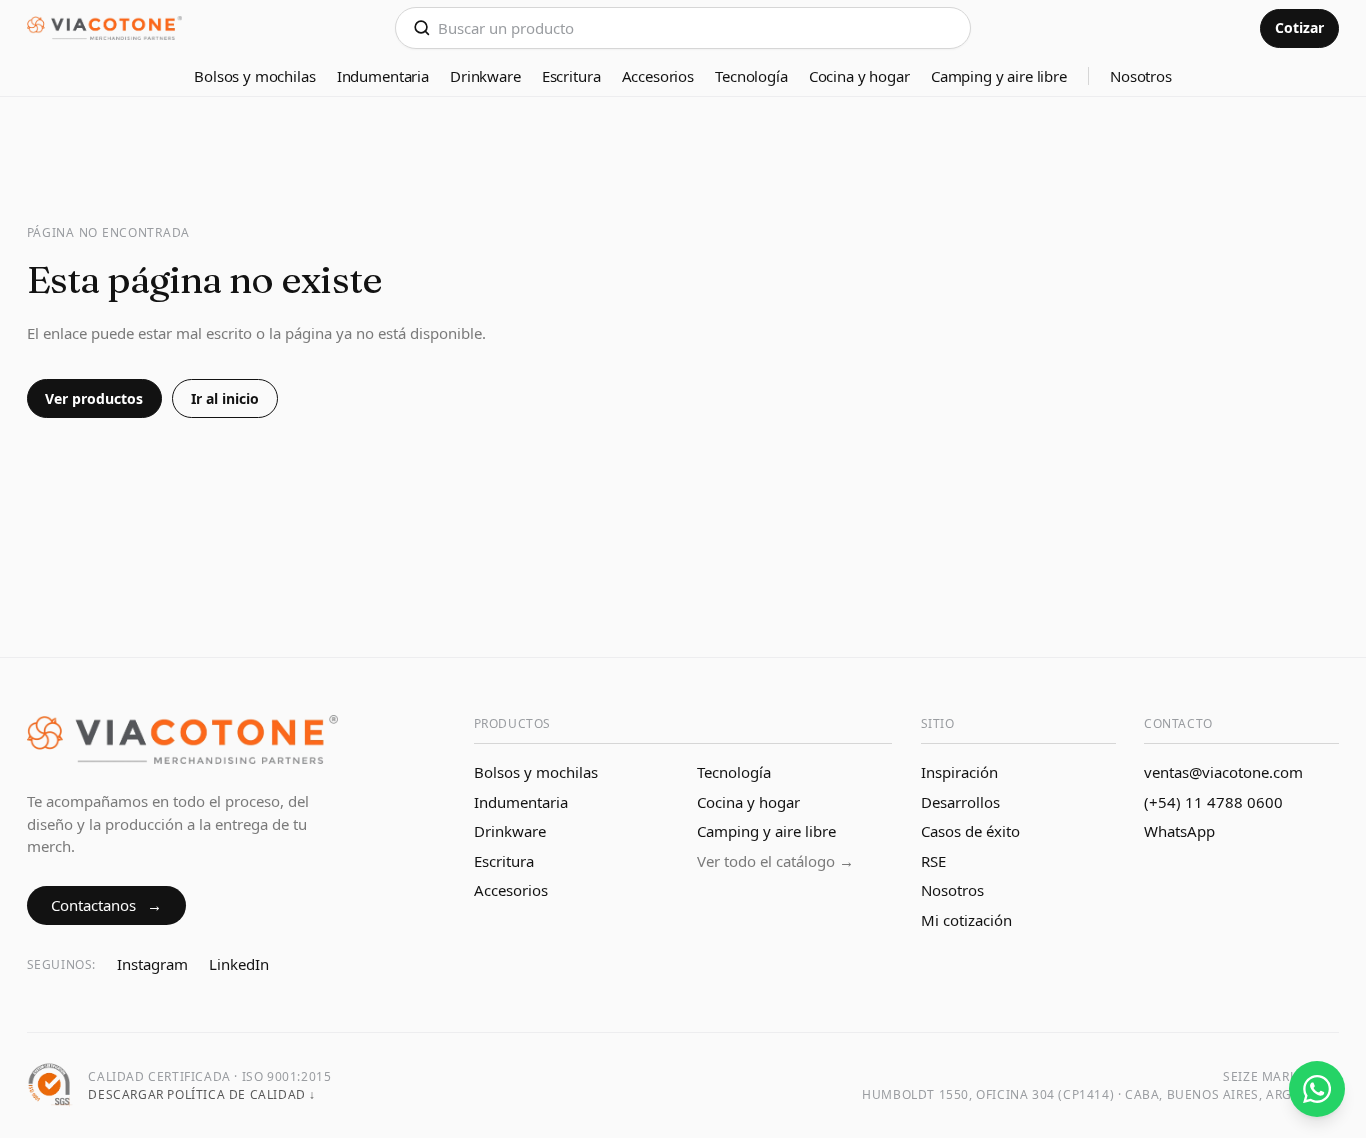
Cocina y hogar (859, 76)
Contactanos (106, 905)
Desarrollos (960, 802)
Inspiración (959, 772)
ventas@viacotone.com (1223, 772)
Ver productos (94, 398)
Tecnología (751, 76)
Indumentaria (383, 76)
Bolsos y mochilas (254, 76)
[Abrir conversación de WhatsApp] (1317, 1089)
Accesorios (658, 76)
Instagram (152, 964)
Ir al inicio (225, 398)
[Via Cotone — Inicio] (105, 28)
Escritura (571, 76)
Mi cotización (966, 920)
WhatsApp (1179, 831)
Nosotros (1141, 76)
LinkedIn (239, 964)
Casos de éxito (970, 831)
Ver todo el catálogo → (775, 861)
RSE (933, 861)
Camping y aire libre (999, 76)
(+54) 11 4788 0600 (1213, 802)
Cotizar (1299, 27)
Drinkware (485, 76)
